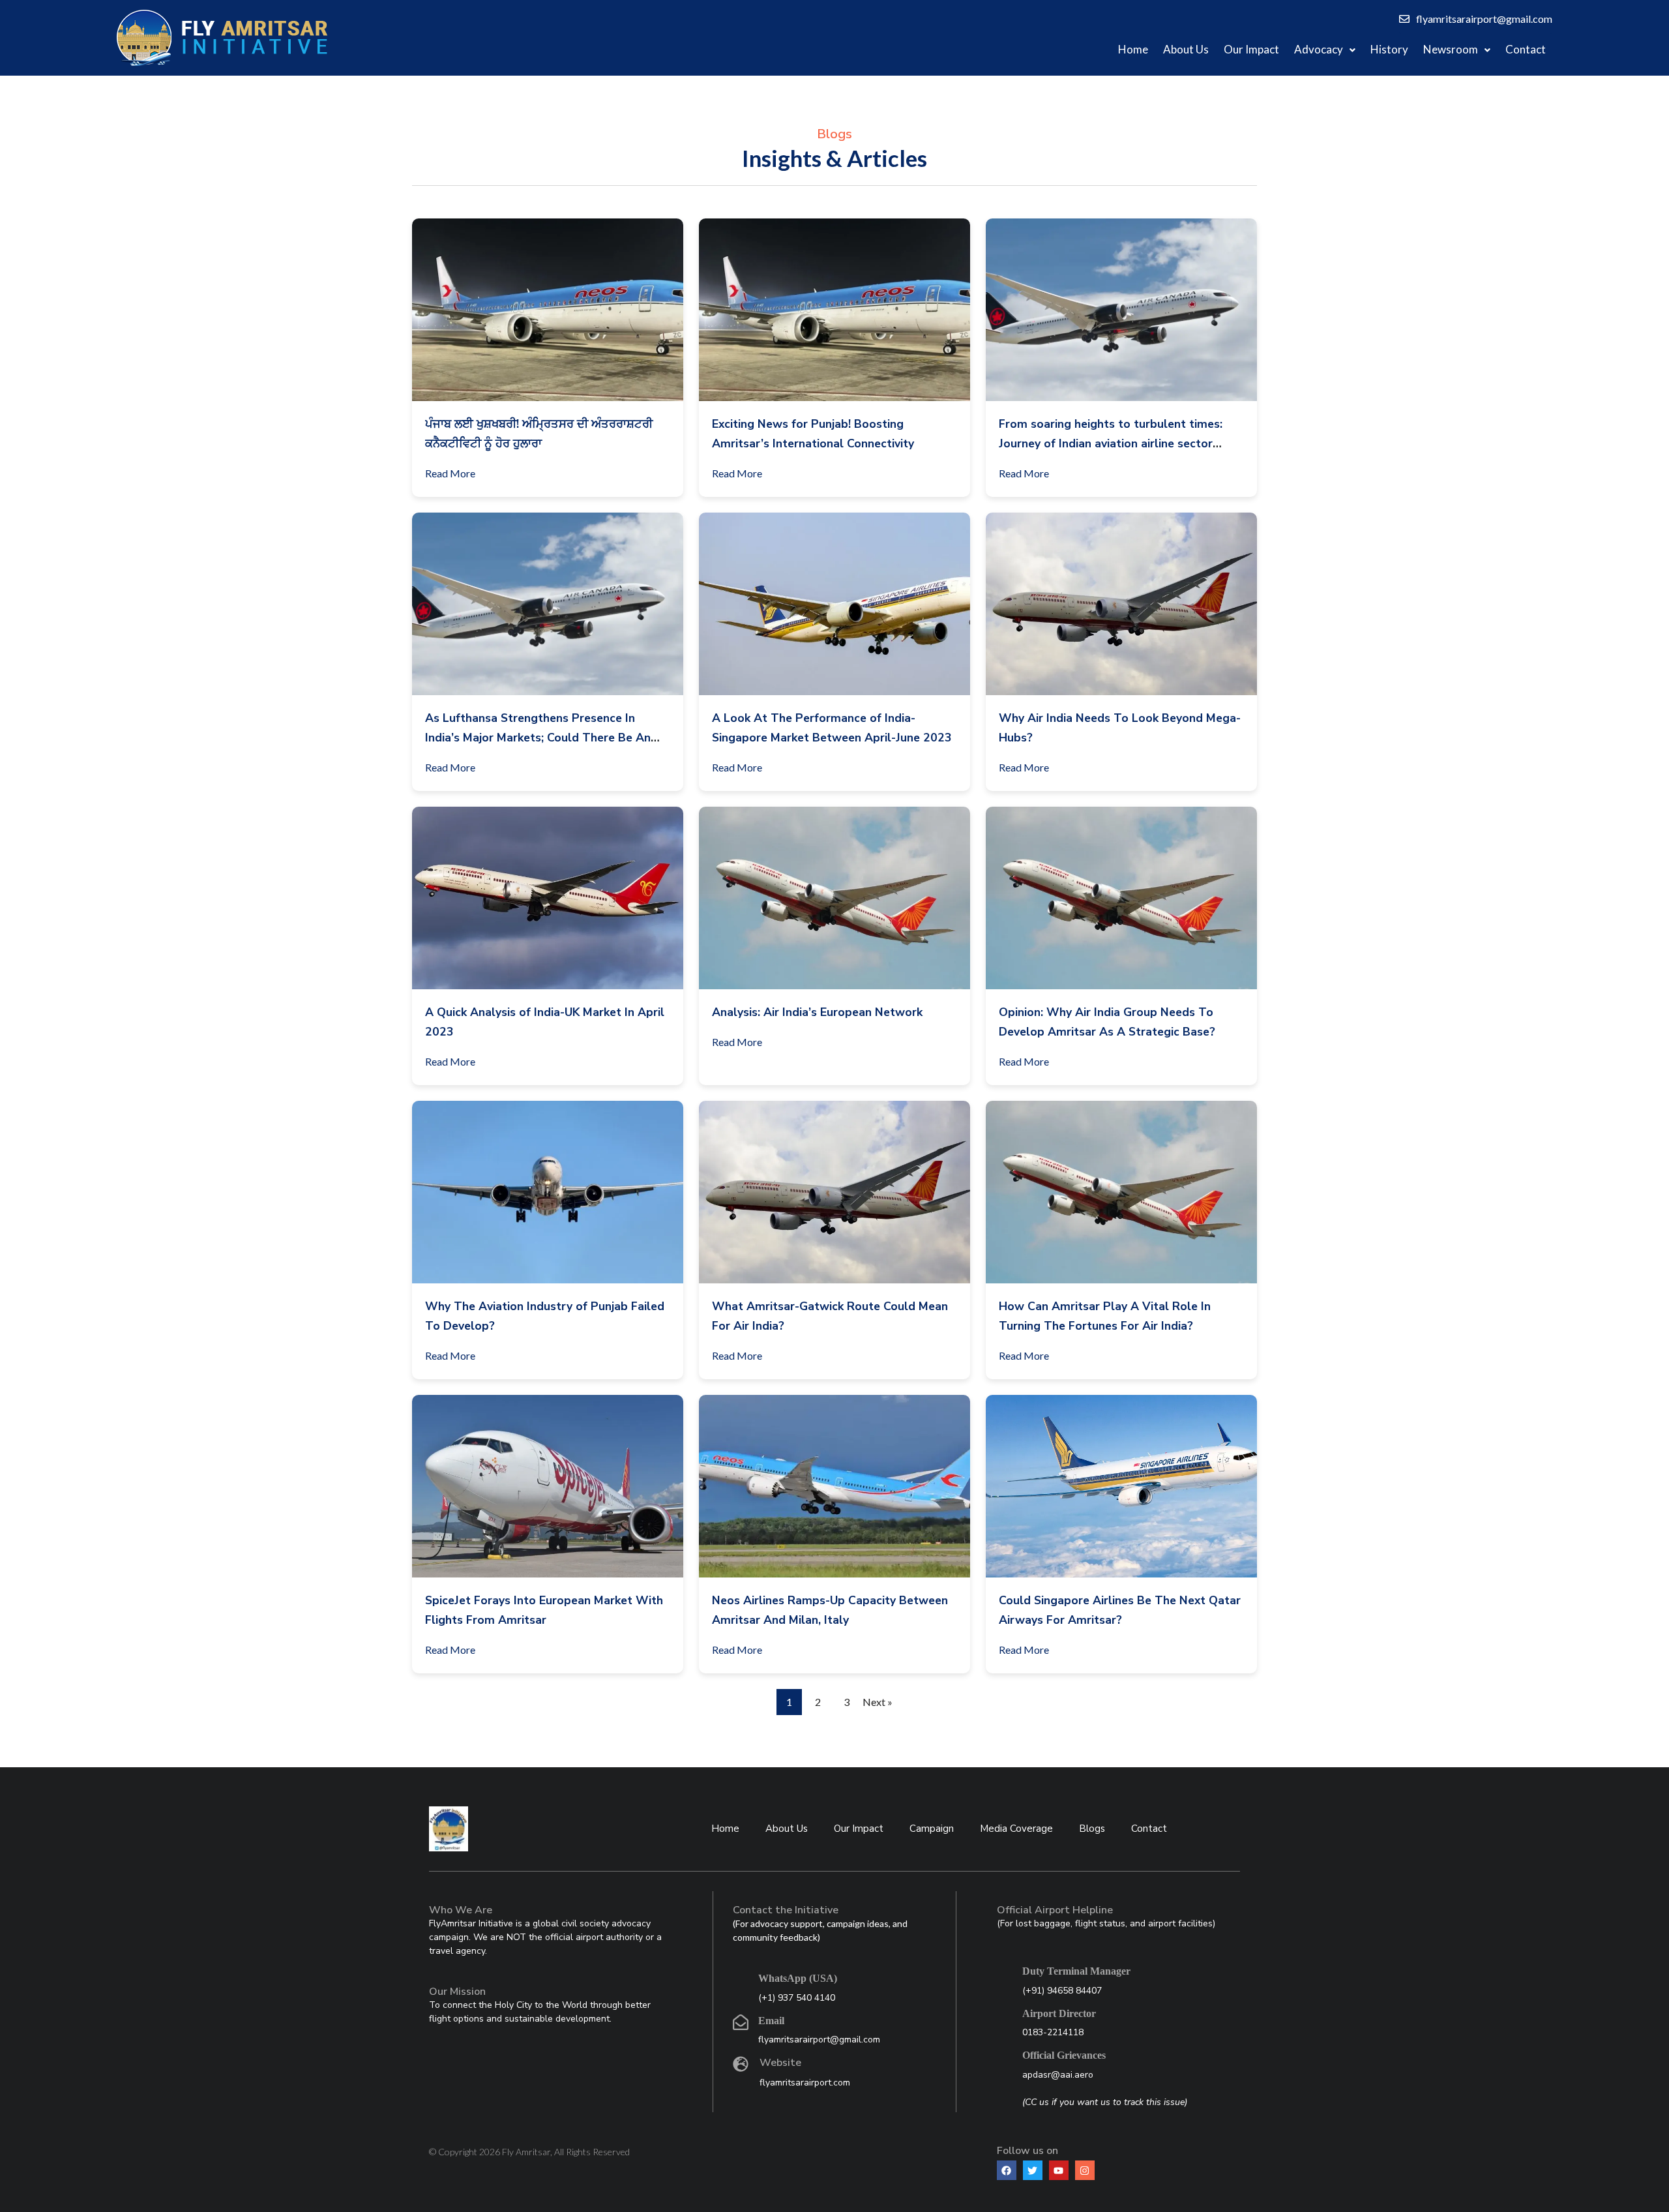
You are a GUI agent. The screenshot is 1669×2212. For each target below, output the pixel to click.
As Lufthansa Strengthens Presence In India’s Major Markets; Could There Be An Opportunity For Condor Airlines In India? (538, 738)
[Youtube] (1059, 2170)
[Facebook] (1007, 2170)
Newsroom (1451, 49)
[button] (1325, 50)
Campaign (932, 1829)
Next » (878, 1702)
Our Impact (1251, 49)
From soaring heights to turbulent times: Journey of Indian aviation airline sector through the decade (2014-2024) (1111, 443)
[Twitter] (1033, 2170)
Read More (450, 473)
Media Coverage (1016, 1829)
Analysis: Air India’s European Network (817, 1012)
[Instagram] (1085, 2170)
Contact (1526, 49)
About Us (1186, 49)
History (1389, 49)
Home (1133, 49)
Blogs (1092, 1829)
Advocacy (1319, 49)
